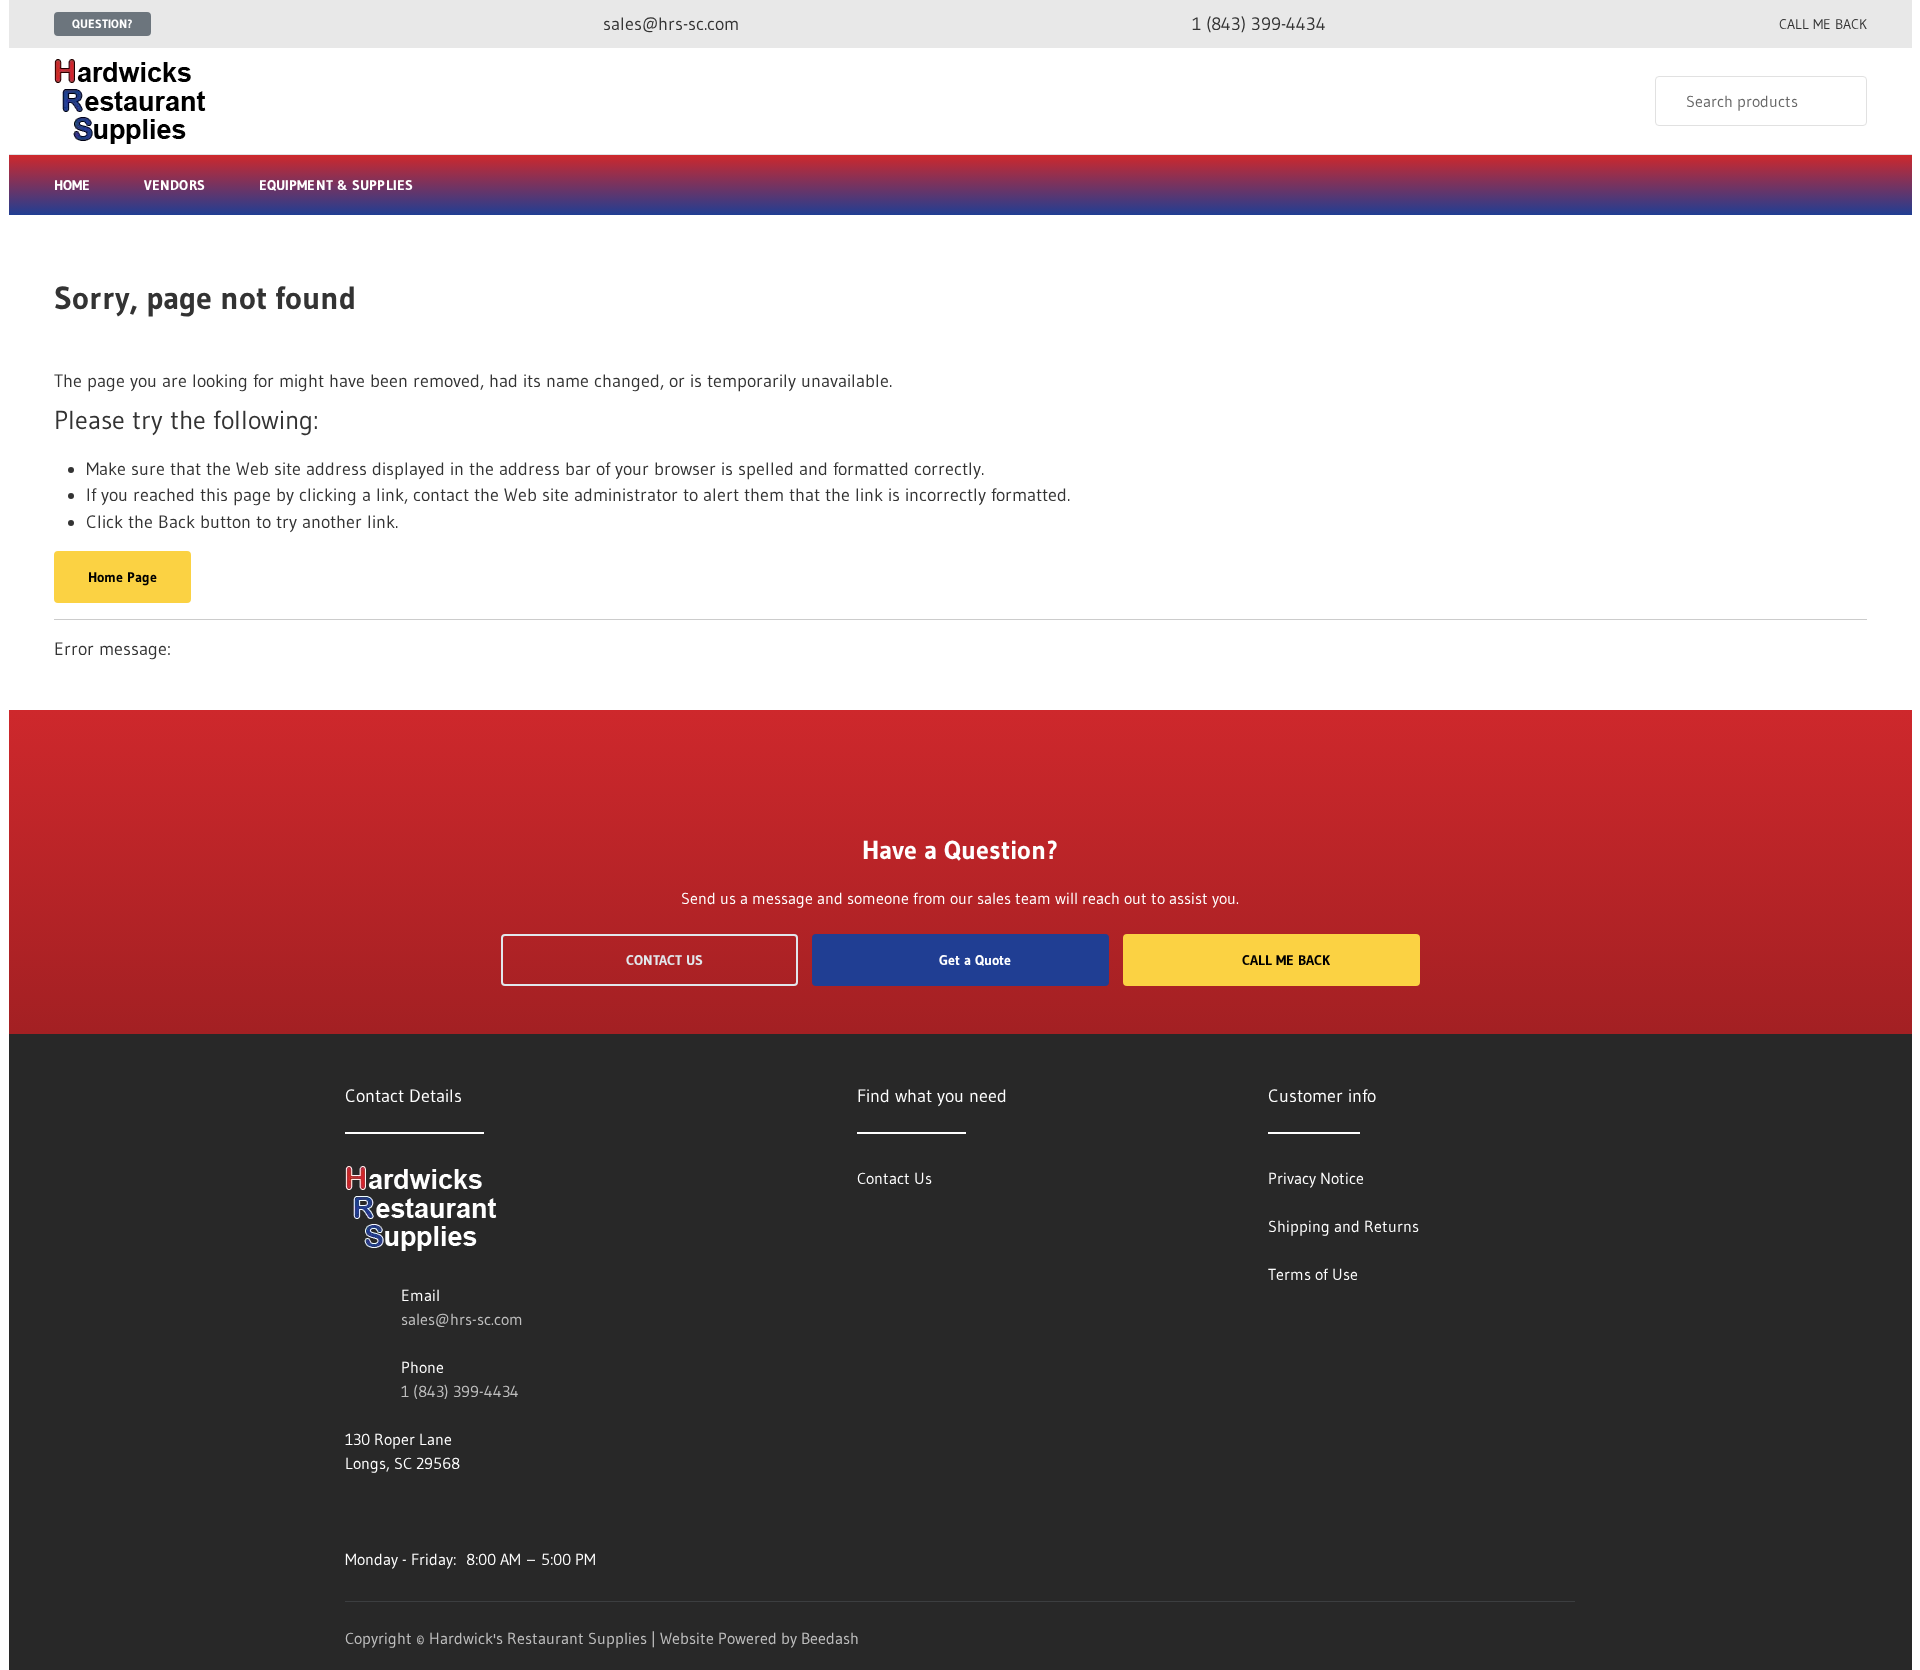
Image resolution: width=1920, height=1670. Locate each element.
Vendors (174, 185)
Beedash (830, 1638)
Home (72, 185)
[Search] (1838, 101)
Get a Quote (975, 960)
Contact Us (664, 960)
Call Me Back (1286, 960)
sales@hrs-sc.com (462, 1319)
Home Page (122, 577)
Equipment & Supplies (336, 185)
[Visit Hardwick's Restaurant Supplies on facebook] (354, 1511)
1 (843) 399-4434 (460, 1391)
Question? (102, 23)
